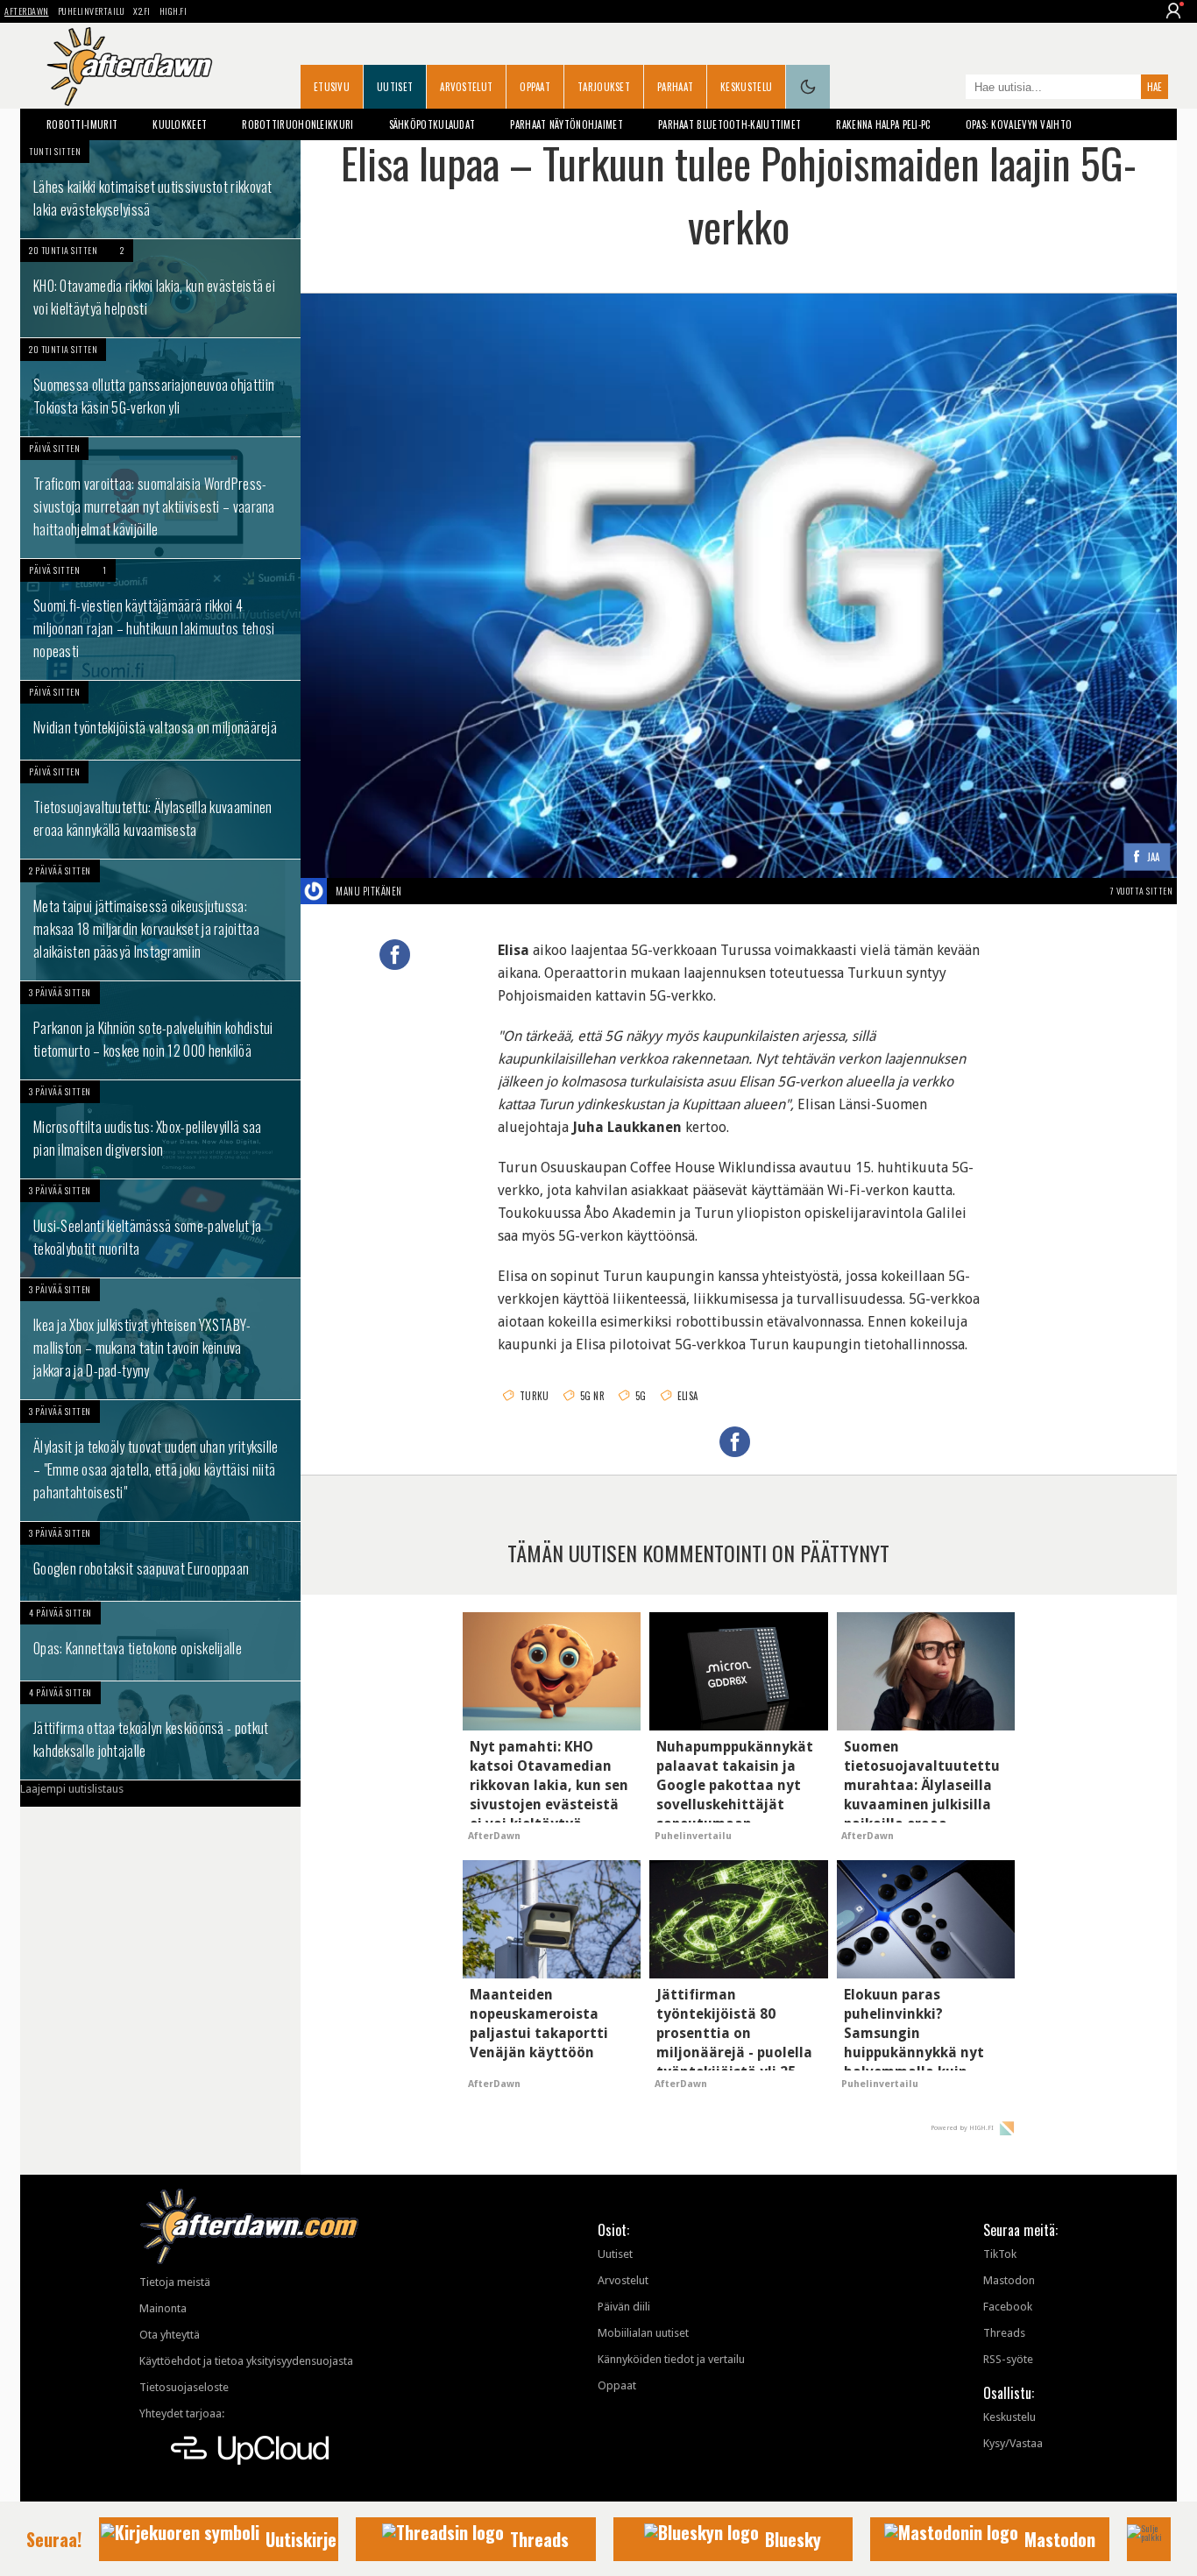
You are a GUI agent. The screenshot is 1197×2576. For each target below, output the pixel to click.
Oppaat (535, 87)
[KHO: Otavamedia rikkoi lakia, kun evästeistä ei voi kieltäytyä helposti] (160, 288)
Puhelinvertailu (92, 11)
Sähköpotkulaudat (432, 124)
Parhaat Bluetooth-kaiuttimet (730, 124)
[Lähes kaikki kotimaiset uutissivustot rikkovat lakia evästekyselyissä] (160, 189)
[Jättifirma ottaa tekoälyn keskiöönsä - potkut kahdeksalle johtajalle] (160, 1730)
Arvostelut (466, 87)
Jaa (1154, 857)
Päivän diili (624, 2307)
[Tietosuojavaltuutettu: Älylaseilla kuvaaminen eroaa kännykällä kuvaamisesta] (160, 810)
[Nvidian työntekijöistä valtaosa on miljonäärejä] (160, 720)
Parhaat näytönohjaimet (567, 124)
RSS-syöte (1008, 2359)
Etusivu (332, 87)
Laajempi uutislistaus (72, 1789)
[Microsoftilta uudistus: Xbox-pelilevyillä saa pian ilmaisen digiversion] (160, 1129)
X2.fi (142, 11)
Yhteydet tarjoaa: (182, 2413)
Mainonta (163, 2308)
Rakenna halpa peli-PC (883, 124)
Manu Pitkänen (369, 891)
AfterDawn (27, 11)
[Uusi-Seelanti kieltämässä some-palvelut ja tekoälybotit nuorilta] (160, 1228)
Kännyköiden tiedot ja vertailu (671, 2359)
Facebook (1008, 2307)
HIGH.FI (174, 11)
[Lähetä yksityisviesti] (423, 891)
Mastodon (1009, 2280)
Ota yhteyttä (170, 2335)
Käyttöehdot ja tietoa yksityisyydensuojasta (246, 2361)
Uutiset (395, 87)
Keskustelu (746, 87)
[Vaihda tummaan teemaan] (808, 87)
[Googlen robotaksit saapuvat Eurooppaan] (160, 1561)
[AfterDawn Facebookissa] (948, 88)
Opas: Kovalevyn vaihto (1019, 124)
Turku (535, 1396)
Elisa (688, 1396)
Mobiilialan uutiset (643, 2333)
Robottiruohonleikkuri (297, 124)
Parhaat (675, 87)
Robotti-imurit (82, 124)
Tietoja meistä (175, 2282)
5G (641, 1396)
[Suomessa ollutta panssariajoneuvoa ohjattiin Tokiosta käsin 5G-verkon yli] (160, 387)
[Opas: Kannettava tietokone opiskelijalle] (160, 1641)
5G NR (593, 1396)
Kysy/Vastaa (1013, 2443)
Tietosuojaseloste (184, 2387)
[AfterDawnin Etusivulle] (130, 67)
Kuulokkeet (180, 124)
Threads (1004, 2333)
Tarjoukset (604, 87)
